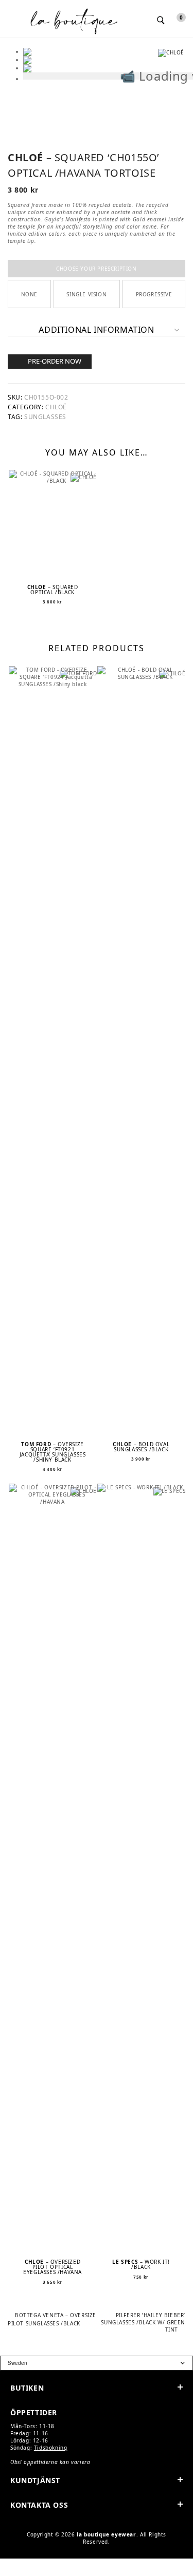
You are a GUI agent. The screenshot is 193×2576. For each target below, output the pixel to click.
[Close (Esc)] (57, 2564)
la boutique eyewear (106, 2534)
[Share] (40, 2564)
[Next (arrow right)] (24, 2573)
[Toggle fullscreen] (24, 2564)
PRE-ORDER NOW (55, 361)
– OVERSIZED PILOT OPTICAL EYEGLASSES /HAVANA (52, 2267)
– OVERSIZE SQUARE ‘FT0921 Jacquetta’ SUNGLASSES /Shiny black (53, 1452)
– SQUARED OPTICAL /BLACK (53, 590)
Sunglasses (45, 417)
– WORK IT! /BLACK (141, 2264)
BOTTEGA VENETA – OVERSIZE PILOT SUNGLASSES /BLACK (52, 2319)
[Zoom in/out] (7, 2564)
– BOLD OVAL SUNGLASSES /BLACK (141, 1447)
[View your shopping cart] (174, 20)
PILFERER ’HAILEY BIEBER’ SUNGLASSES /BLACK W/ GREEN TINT (143, 2322)
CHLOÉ (56, 407)
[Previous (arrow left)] (7, 2573)
